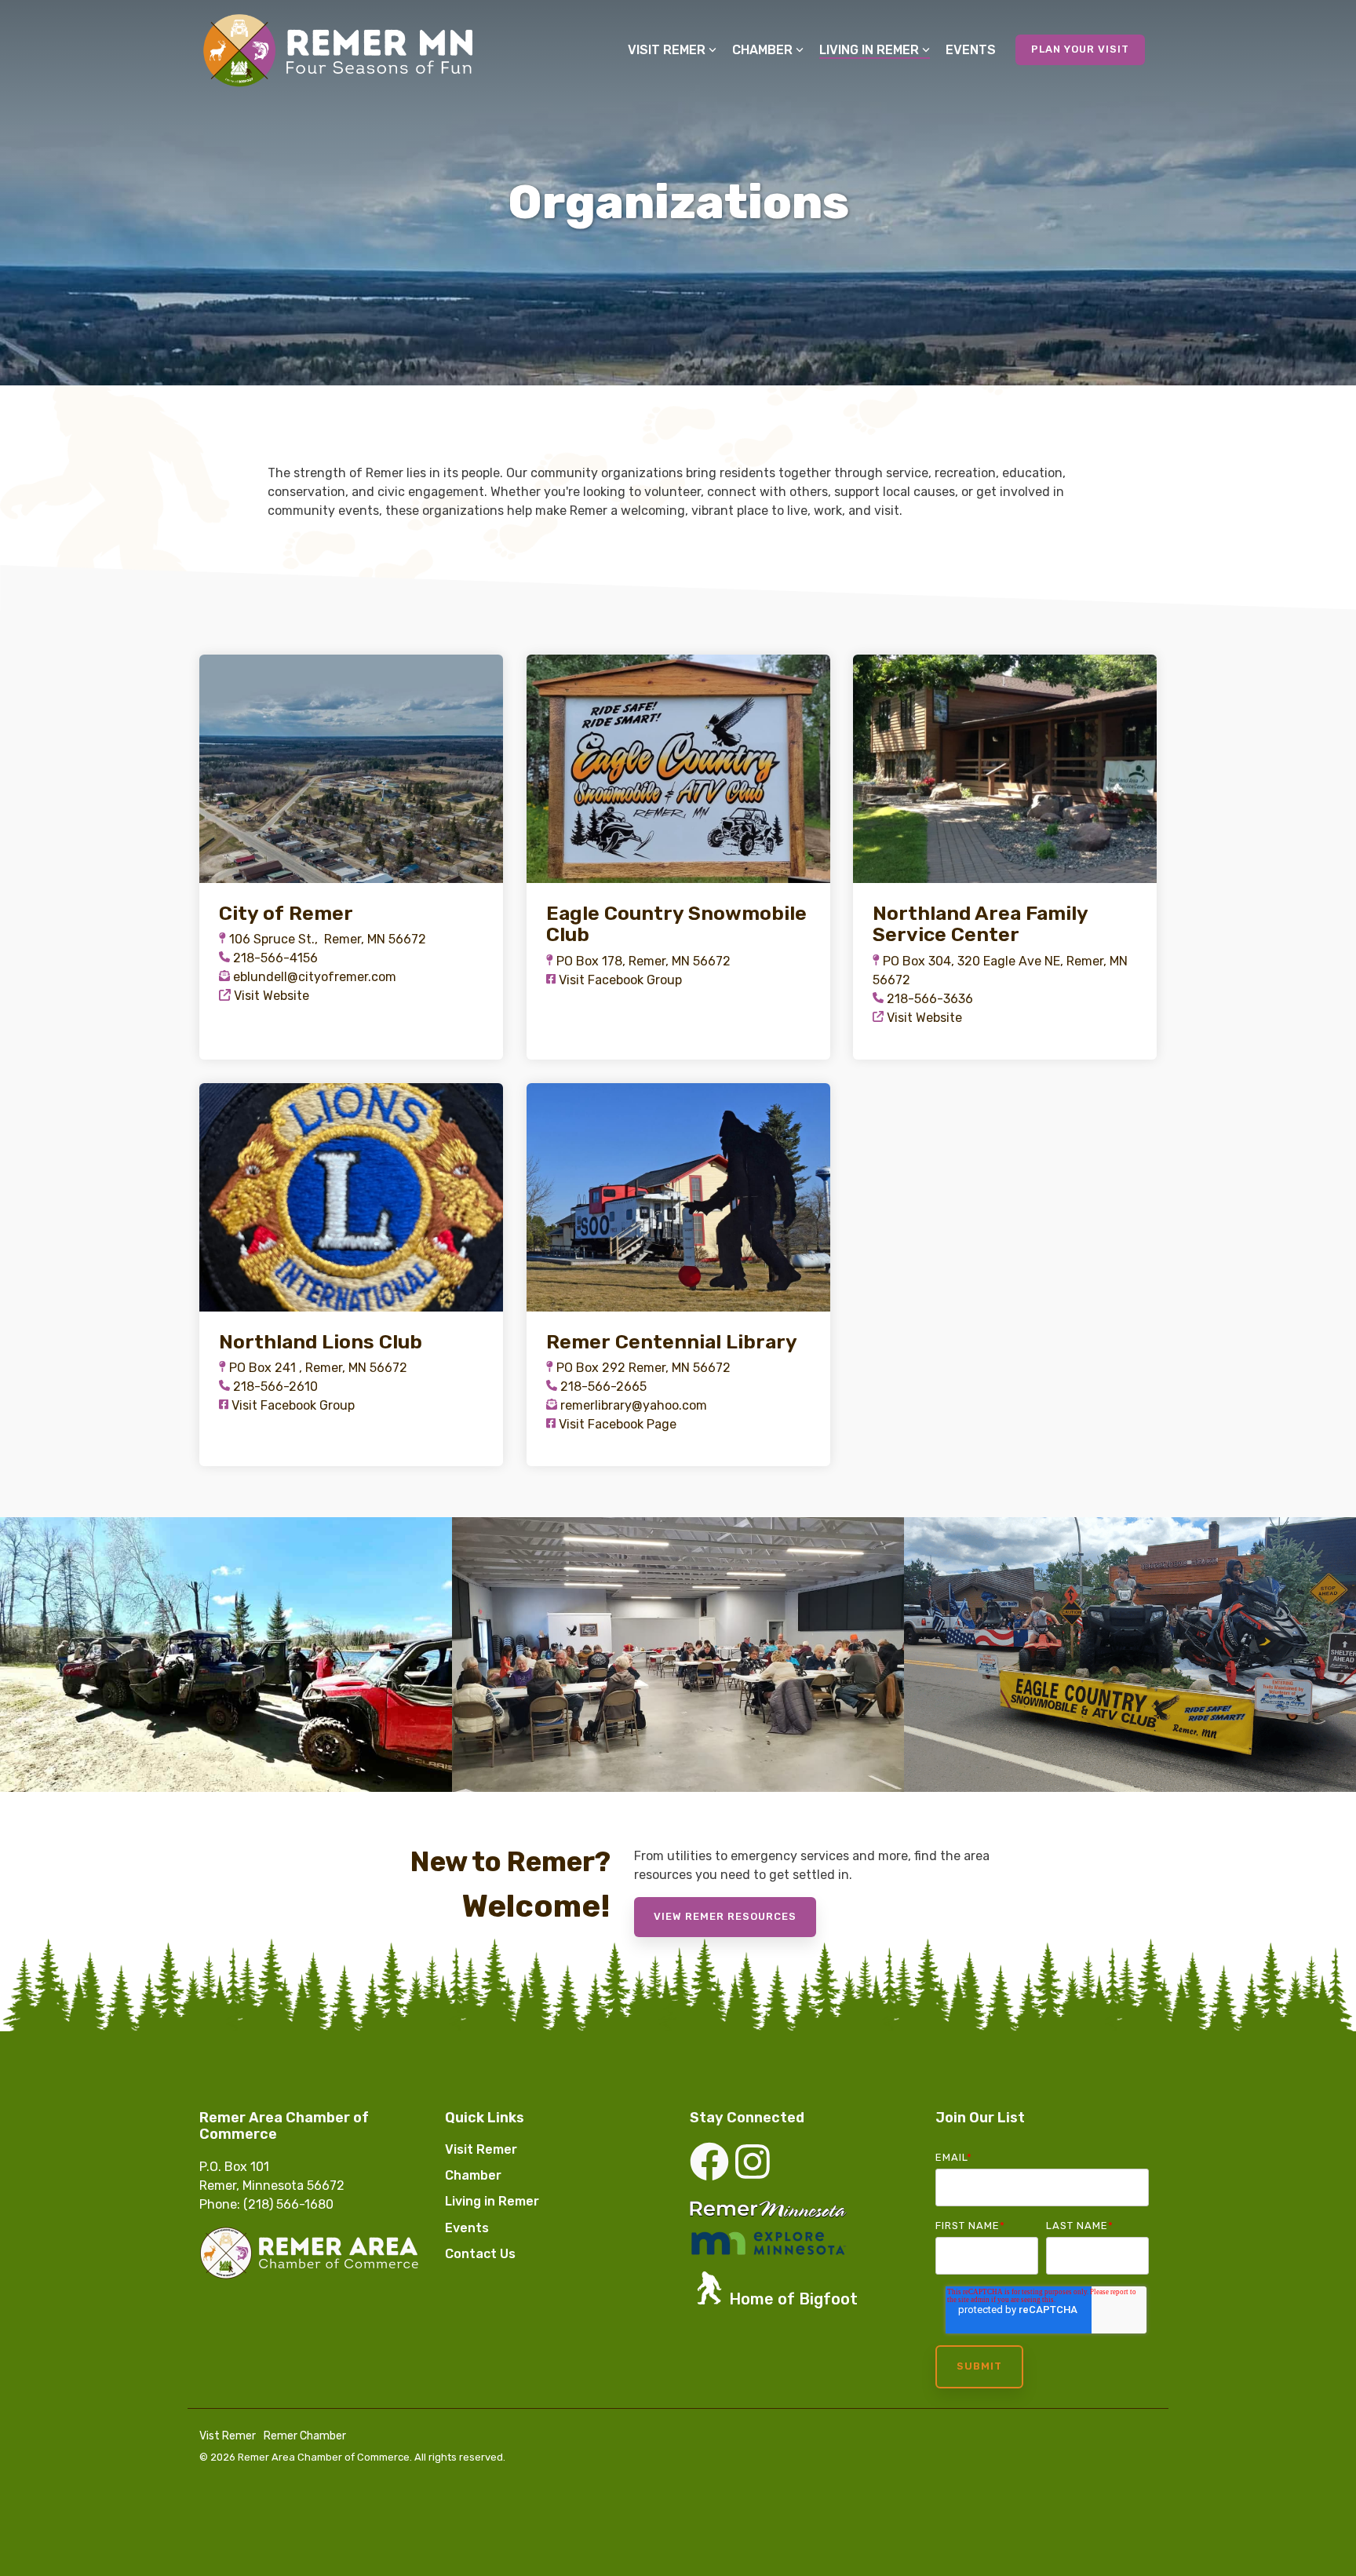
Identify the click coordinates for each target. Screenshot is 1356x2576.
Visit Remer (667, 50)
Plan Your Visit (1080, 49)
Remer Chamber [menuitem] (305, 2436)
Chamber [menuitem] (473, 2175)
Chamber (762, 50)
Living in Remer (869, 50)
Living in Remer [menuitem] (492, 2201)
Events (971, 50)
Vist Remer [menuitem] (228, 2436)
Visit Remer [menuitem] (481, 2149)
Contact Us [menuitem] (480, 2254)
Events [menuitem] (467, 2228)
